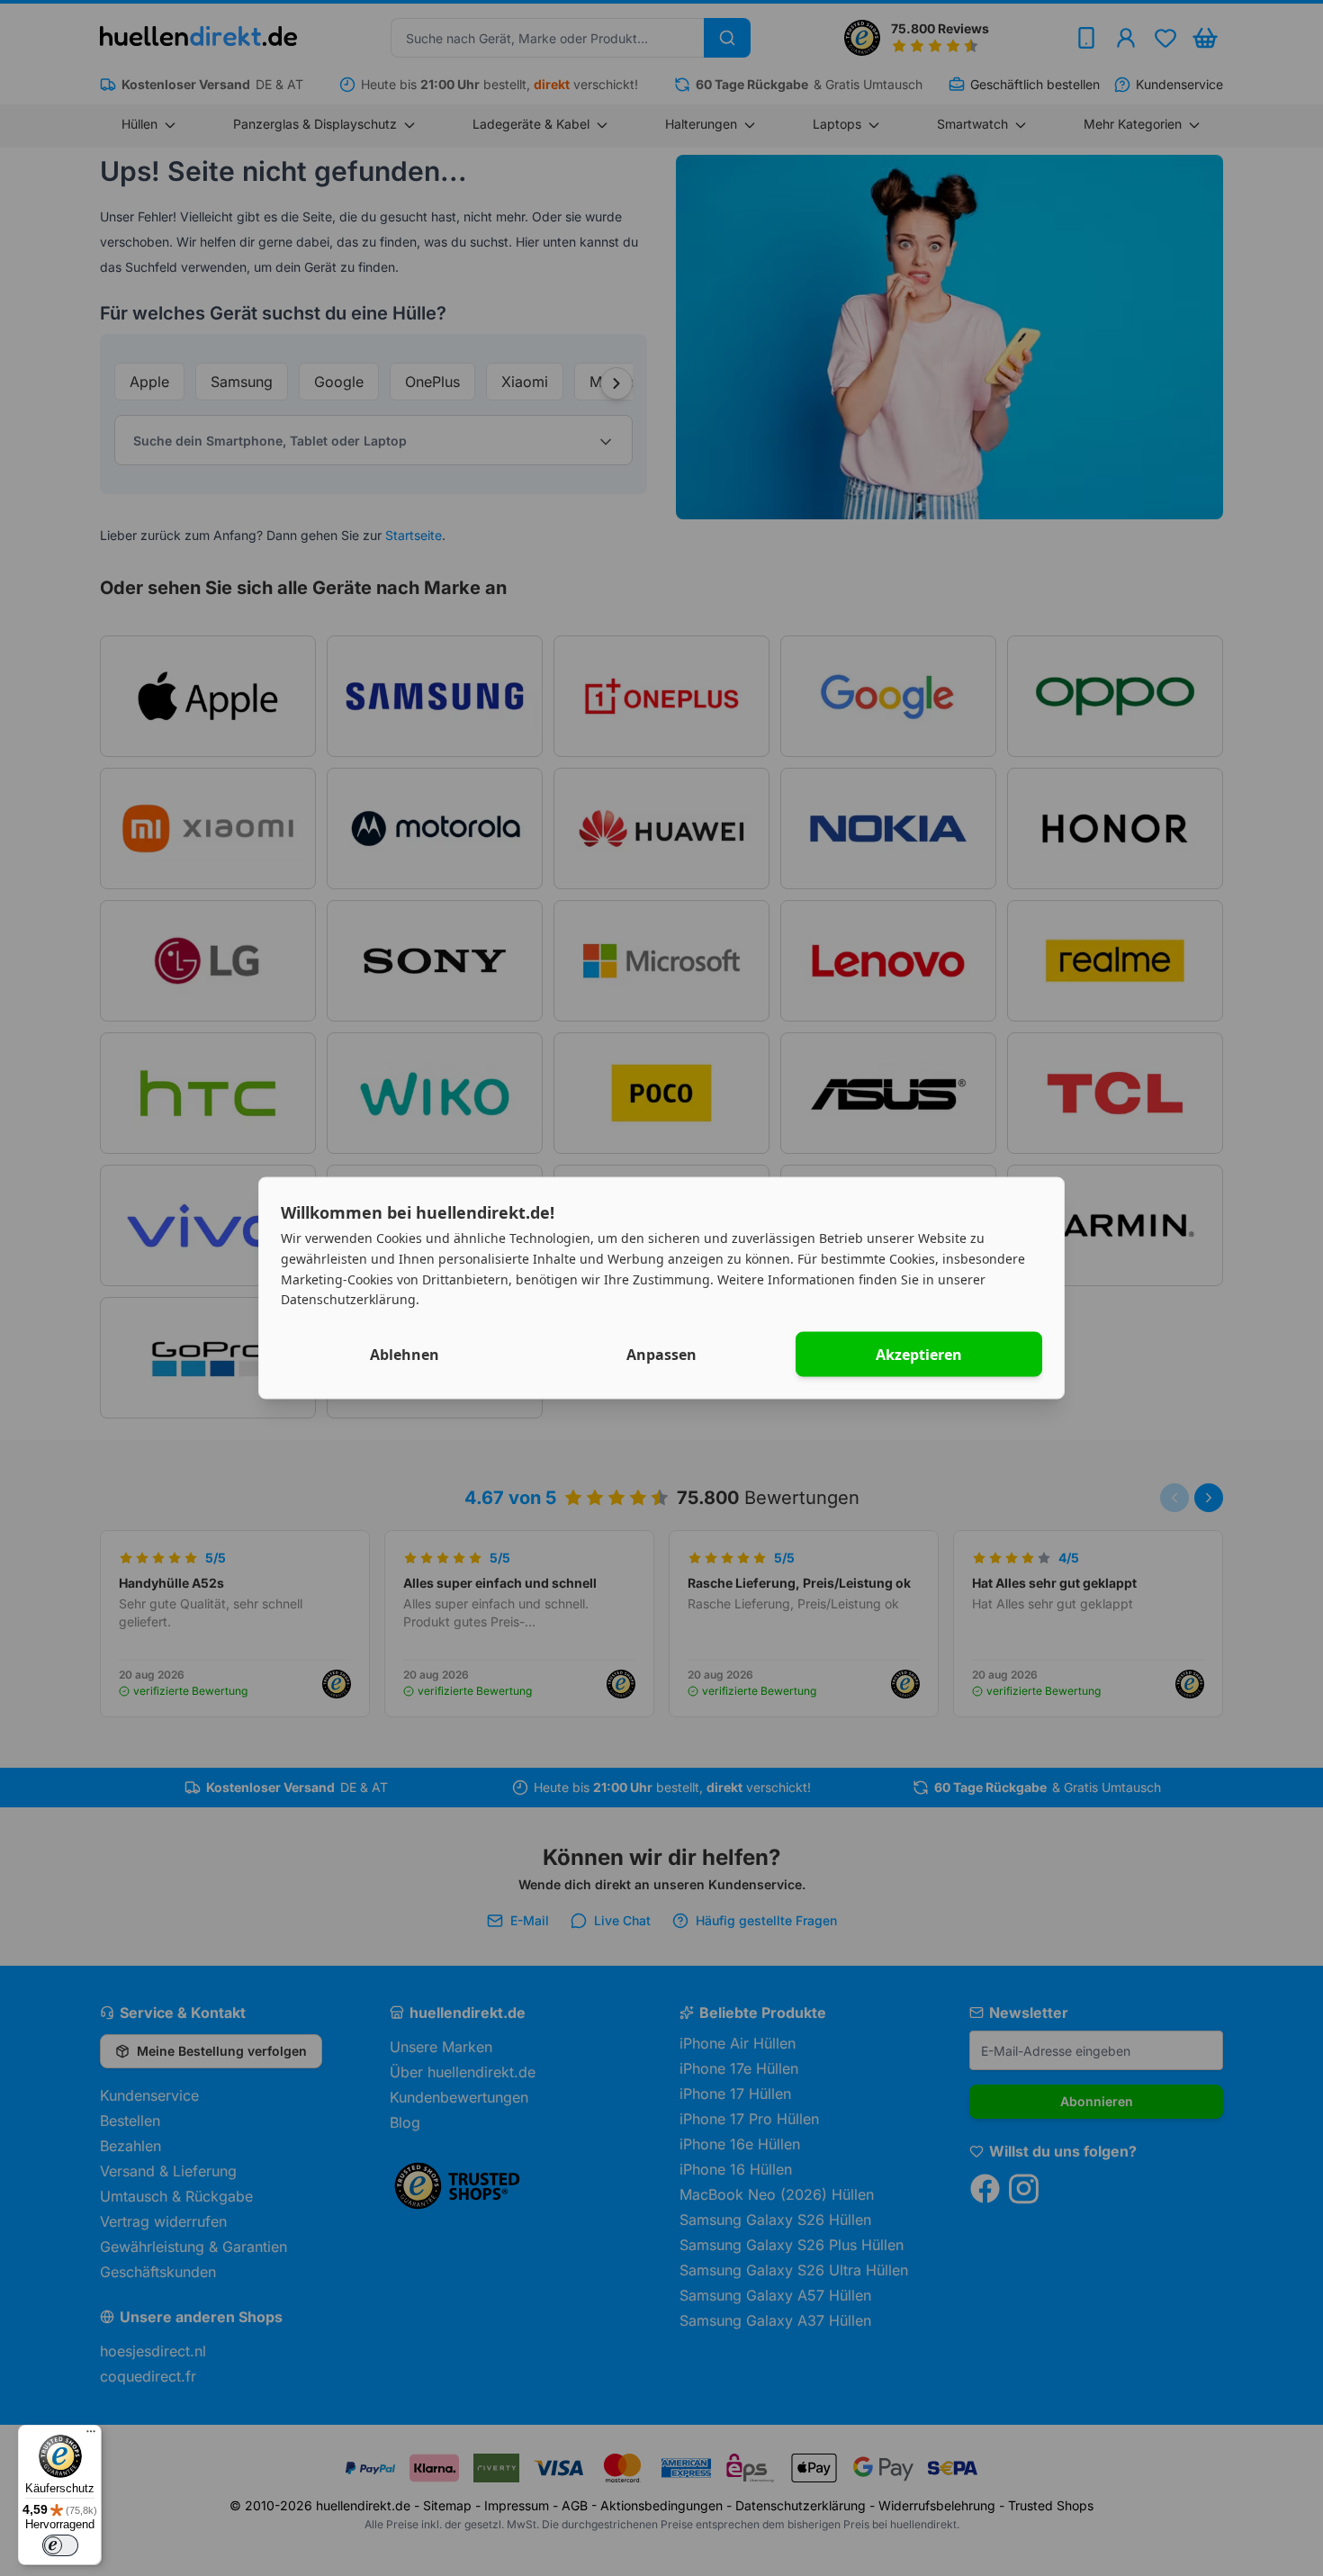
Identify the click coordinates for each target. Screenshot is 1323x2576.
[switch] (60, 2545)
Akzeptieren (919, 1355)
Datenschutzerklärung (348, 1299)
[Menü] (91, 2436)
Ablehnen (405, 1355)
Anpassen (661, 1355)
